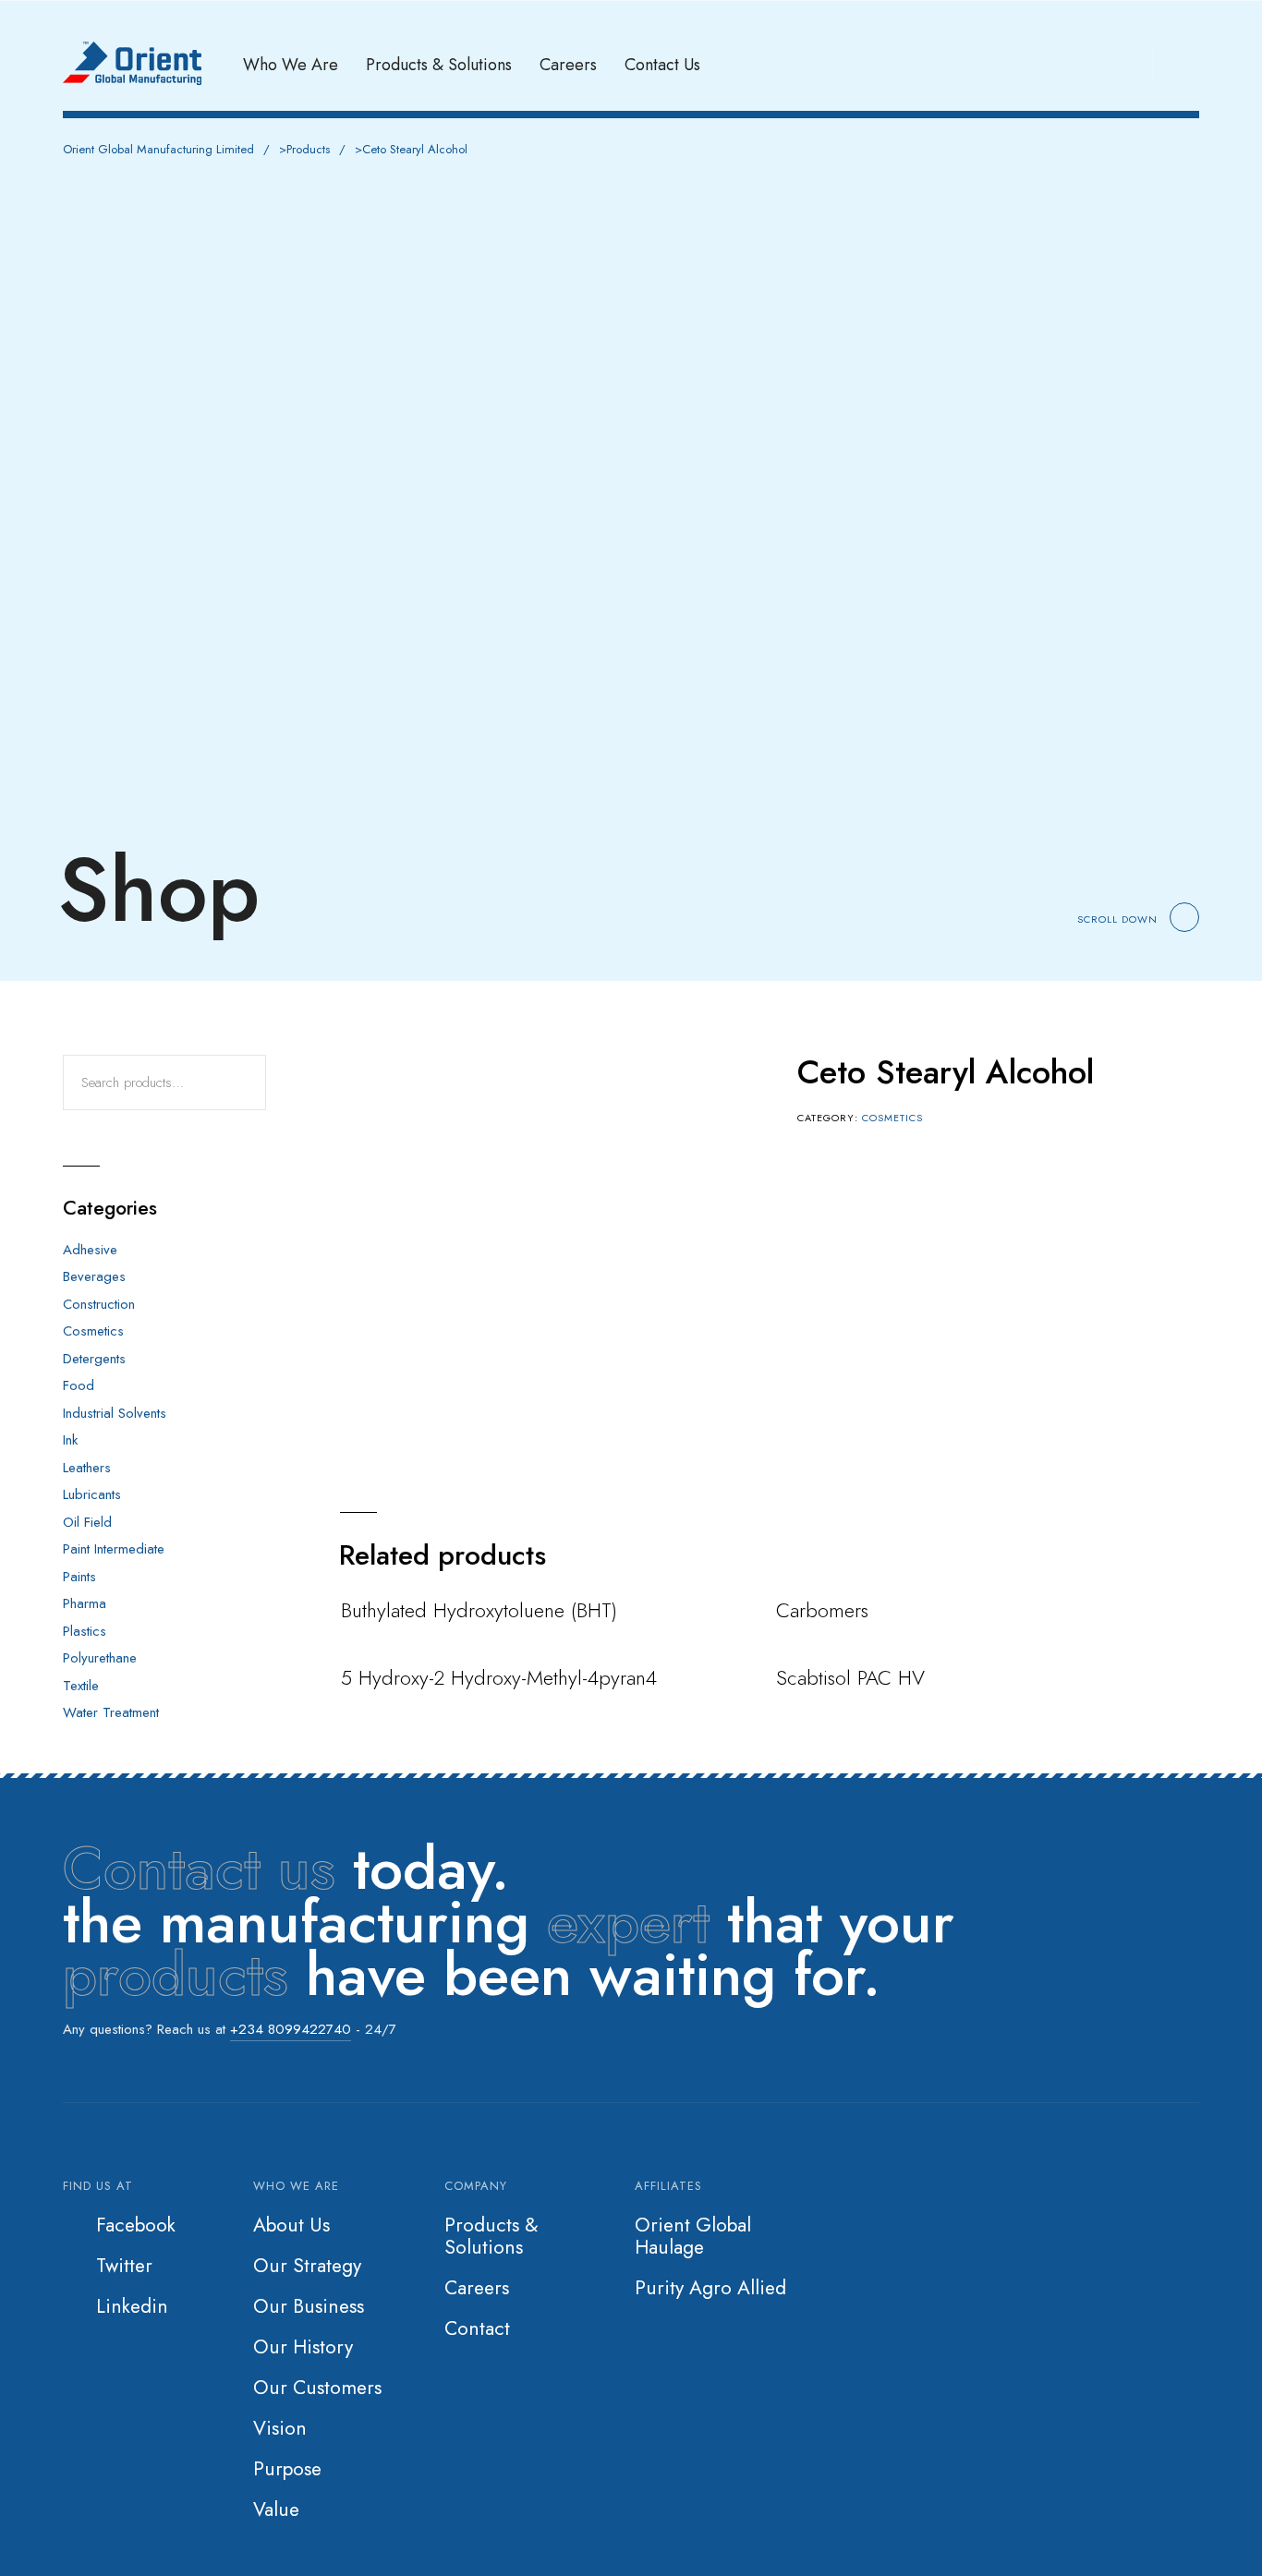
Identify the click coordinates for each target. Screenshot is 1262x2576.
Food (79, 1385)
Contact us (199, 1869)
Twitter (124, 2266)
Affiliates (668, 2186)
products (176, 1975)
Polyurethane (100, 1658)
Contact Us (662, 64)
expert (628, 1922)
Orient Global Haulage (693, 2236)
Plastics (85, 1631)
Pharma (85, 1603)
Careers (568, 64)
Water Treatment (111, 1712)
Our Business (309, 2306)
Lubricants (92, 1494)
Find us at (98, 2186)
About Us (291, 2225)
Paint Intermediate (114, 1549)
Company (476, 2186)
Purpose (287, 2469)
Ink (70, 1440)
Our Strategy (307, 2266)
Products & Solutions (439, 64)
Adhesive (90, 1250)
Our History (303, 2347)
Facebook (136, 2225)
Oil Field (87, 1522)
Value (276, 2509)
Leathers (87, 1468)
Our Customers (317, 2388)
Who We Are (291, 64)
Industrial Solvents (115, 1413)
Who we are (296, 2186)
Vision (280, 2428)
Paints (79, 1577)
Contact (477, 2328)
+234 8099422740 (291, 2029)
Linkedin (132, 2306)
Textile (81, 1686)
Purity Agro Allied (710, 2288)
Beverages (94, 1276)
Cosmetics (892, 1118)
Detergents (94, 1359)
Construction (99, 1304)
